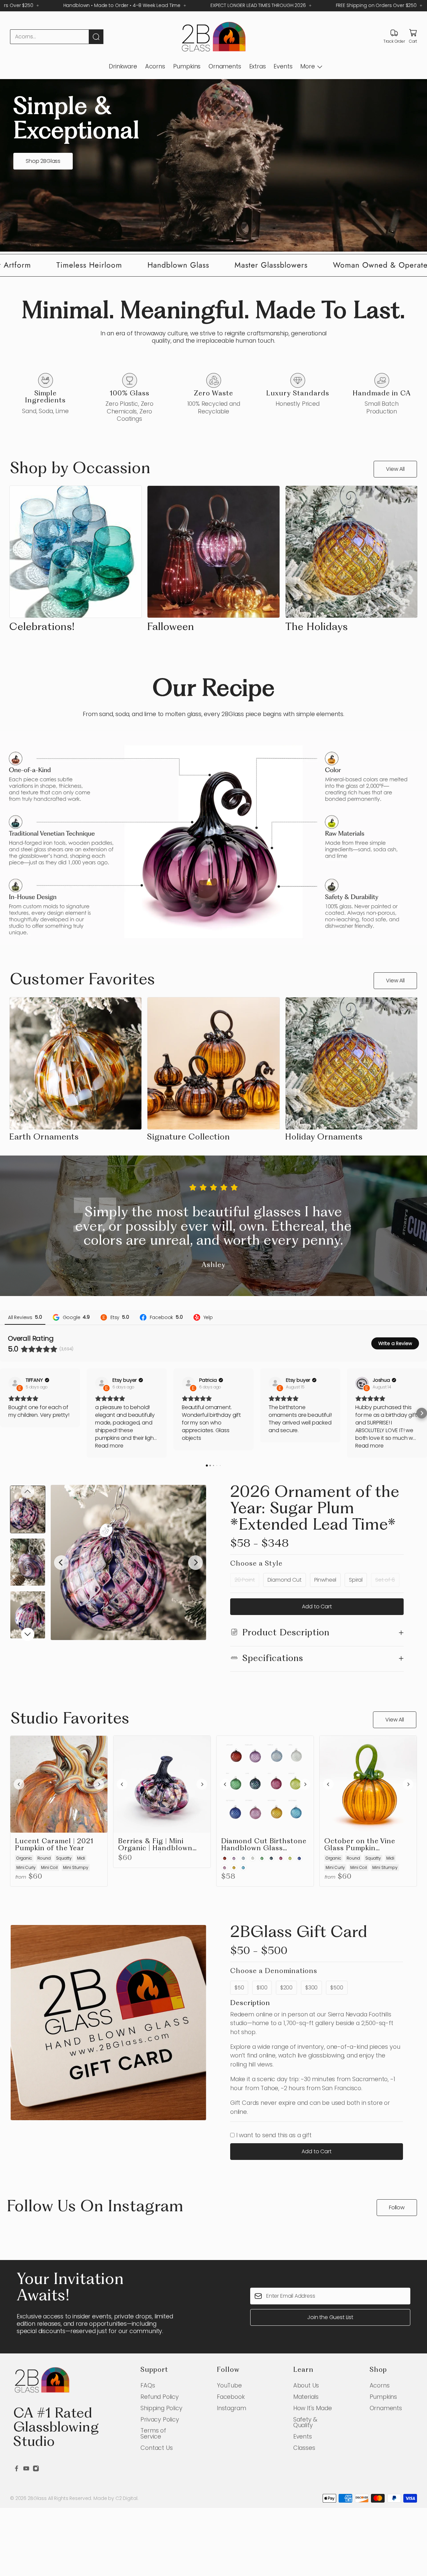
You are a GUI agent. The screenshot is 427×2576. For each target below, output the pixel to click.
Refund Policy (160, 2397)
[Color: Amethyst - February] (234, 1858)
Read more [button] (109, 1446)
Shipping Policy (161, 2408)
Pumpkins (187, 66)
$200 (286, 1988)
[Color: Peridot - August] (290, 1858)
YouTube (229, 2385)
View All (395, 469)
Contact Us (156, 2448)
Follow (397, 2207)
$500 (337, 1988)
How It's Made (313, 2408)
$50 (239, 1988)
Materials (306, 2397)
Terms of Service (153, 2433)
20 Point (245, 1580)
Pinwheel (325, 1580)
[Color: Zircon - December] (243, 1868)
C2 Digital (126, 2498)
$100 (262, 1988)
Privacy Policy (160, 2419)
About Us (306, 2385)
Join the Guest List (330, 2317)
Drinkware (123, 66)
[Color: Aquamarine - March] (243, 1858)
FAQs (148, 2385)
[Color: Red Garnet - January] (225, 1858)
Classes (304, 2448)
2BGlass (37, 2498)
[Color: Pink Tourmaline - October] (225, 1868)
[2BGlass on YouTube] (26, 2469)
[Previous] (61, 1563)
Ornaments (225, 66)
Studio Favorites (70, 1719)
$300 (311, 1988)
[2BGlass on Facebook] (17, 2469)
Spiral (356, 1580)
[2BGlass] (213, 37)
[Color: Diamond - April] (253, 1858)
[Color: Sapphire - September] (299, 1858)
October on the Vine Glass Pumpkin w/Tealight (360, 1845)
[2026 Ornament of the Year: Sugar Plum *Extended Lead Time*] (128, 1563)
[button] (5, 1413)
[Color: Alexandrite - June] (271, 1858)
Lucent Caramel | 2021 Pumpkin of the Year (54, 1845)
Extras (258, 66)
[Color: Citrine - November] (234, 1868)
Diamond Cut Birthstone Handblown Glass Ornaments (264, 1845)
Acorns (155, 66)
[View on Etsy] (15, 1383)
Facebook (231, 2397)
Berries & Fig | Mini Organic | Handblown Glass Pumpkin (155, 1845)
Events (283, 66)
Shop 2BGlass (43, 161)
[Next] (195, 1563)
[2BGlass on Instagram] (36, 2469)
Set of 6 (385, 1580)
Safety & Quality (305, 2422)
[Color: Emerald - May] (262, 1858)
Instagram (231, 2408)
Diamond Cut (285, 1580)
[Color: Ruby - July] (281, 1858)
